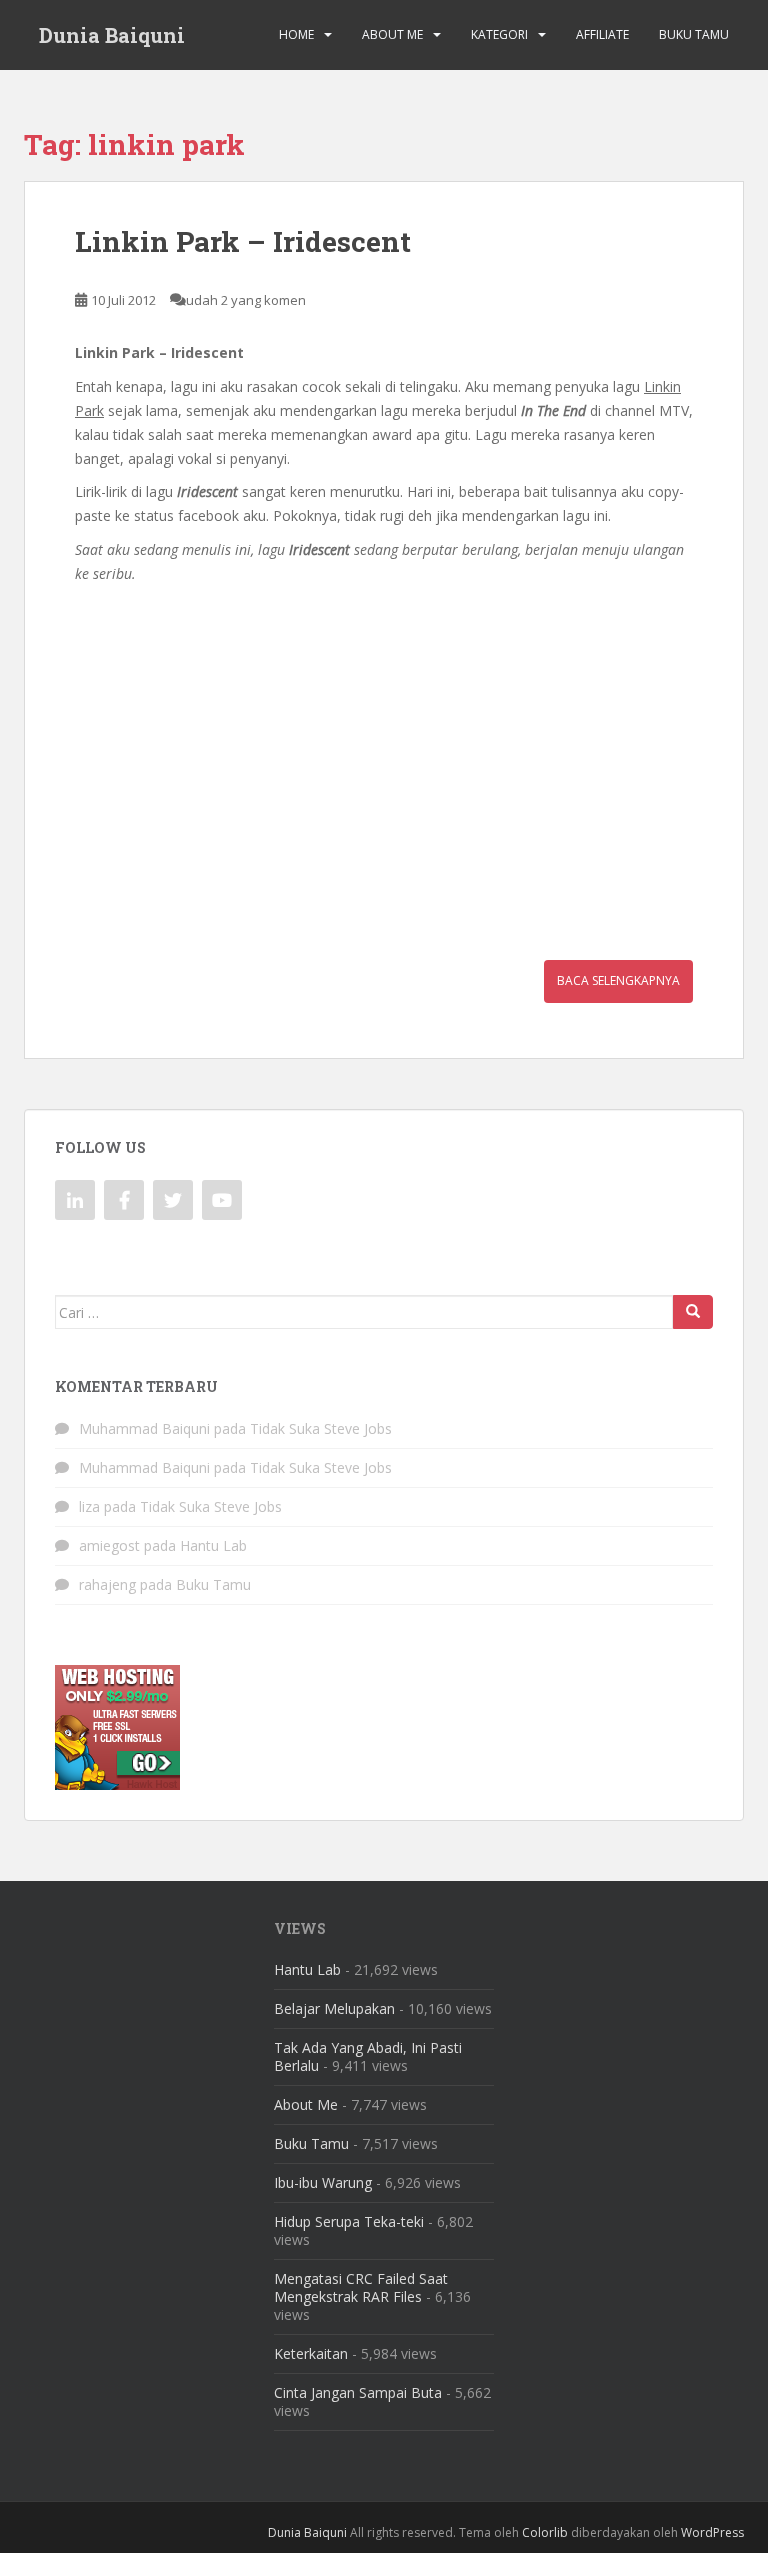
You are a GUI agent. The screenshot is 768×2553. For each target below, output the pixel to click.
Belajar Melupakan (334, 2008)
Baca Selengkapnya (618, 980)
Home (296, 34)
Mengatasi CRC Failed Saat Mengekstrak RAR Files (361, 2287)
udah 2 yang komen (246, 300)
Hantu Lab (213, 1545)
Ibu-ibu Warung (323, 2182)
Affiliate (602, 34)
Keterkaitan (311, 2353)
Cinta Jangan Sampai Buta (358, 2392)
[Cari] (693, 1312)
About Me (392, 34)
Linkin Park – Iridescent (243, 241)
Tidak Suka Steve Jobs (321, 1428)
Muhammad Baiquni (144, 1428)
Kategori (499, 34)
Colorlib (545, 2532)
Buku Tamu (694, 34)
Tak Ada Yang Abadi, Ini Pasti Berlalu (368, 2056)
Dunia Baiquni (112, 35)
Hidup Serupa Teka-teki (349, 2221)
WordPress (712, 2532)
